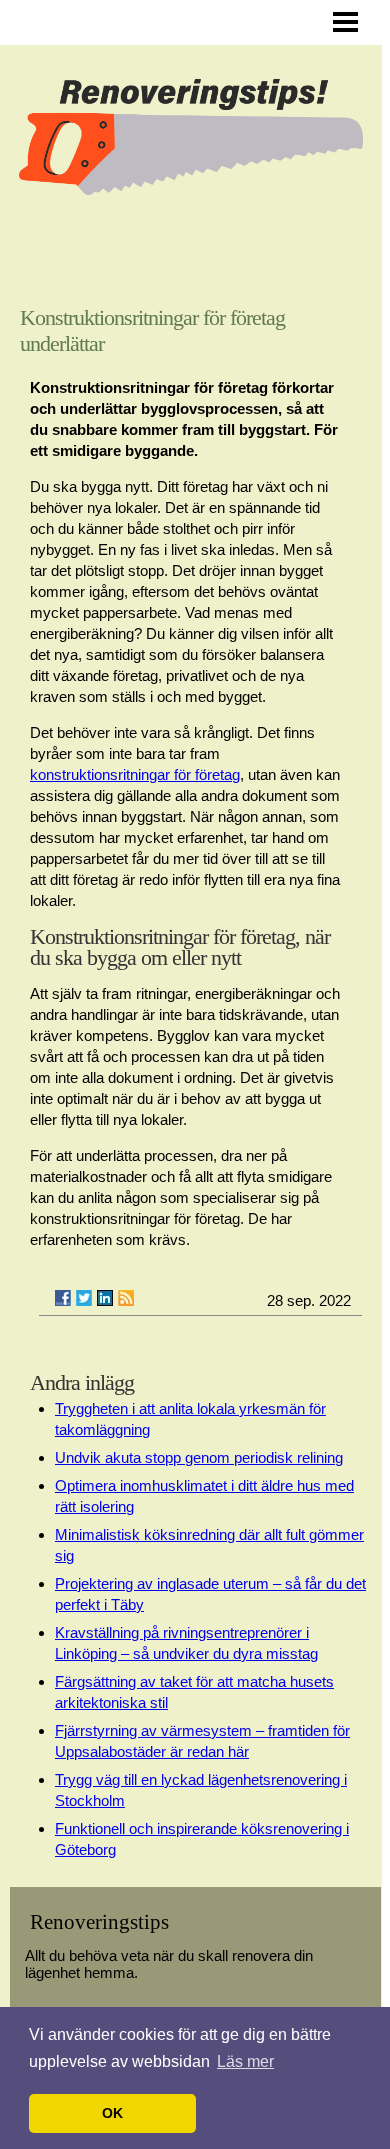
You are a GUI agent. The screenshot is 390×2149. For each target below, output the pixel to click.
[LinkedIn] (105, 1298)
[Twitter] (84, 1298)
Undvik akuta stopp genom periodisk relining (199, 1457)
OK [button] (112, 2113)
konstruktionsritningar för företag (135, 774)
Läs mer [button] (245, 2061)
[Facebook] (63, 1298)
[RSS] (126, 1298)
